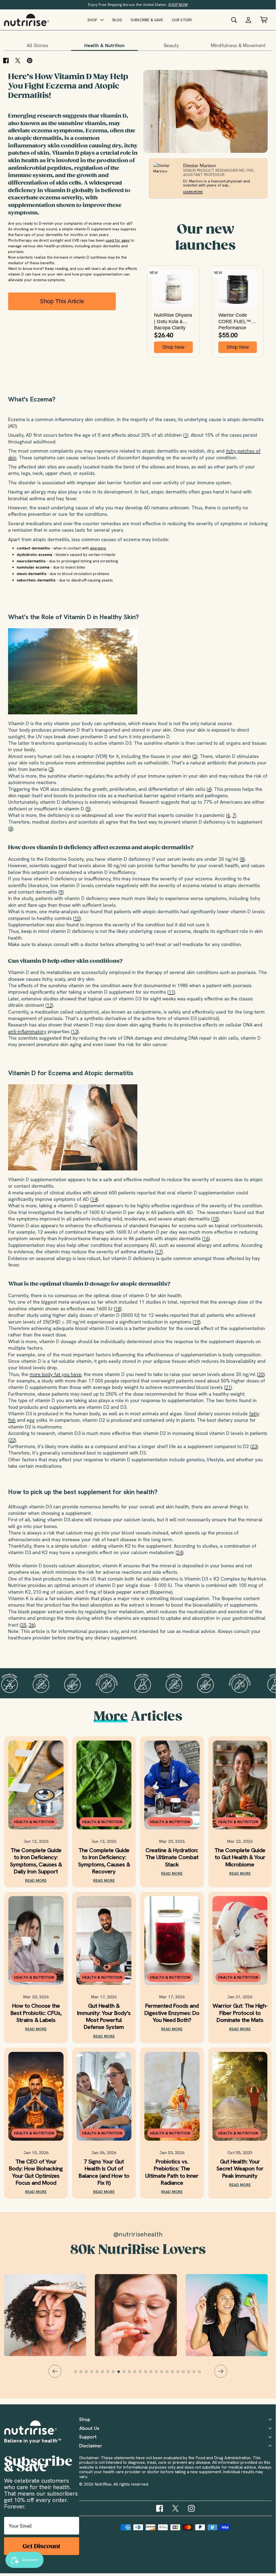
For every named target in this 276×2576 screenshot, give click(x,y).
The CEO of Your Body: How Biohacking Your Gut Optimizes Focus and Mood (36, 2172)
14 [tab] (148, 2374)
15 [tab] (153, 2374)
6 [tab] (105, 2374)
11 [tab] (132, 2374)
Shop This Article (62, 301)
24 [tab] (202, 2374)
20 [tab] (180, 2374)
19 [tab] (175, 2374)
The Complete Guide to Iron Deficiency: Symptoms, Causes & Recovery (104, 1861)
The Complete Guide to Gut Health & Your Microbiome (240, 1857)
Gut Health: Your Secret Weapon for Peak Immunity (240, 2169)
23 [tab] (197, 2374)
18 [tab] (170, 2374)
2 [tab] (83, 2374)
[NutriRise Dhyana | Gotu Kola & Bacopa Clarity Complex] (173, 289)
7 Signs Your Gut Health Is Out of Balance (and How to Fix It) (104, 2172)
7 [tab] (110, 2374)
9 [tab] (121, 2374)
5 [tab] (100, 2374)
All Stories (37, 45)
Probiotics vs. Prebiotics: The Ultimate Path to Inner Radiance (172, 2172)
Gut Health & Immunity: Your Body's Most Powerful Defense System (104, 2017)
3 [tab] (89, 2374)
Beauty (171, 45)
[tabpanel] (138, 2315)
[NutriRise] (27, 20)
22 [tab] (191, 2374)
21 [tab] (186, 2374)
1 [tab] (78, 2374)
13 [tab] (143, 2374)
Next (221, 2371)
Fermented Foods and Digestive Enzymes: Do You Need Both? (172, 2013)
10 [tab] (127, 2374)
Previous (55, 2371)
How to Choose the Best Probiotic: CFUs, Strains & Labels (36, 2013)
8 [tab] (116, 2374)
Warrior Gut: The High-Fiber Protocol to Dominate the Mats (240, 2013)
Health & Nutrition (104, 45)
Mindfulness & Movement (238, 45)
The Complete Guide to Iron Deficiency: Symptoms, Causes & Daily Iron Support (36, 1861)
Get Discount (41, 2546)
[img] (160, 2508)
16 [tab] (159, 2374)
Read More (36, 1880)
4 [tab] (94, 2374)
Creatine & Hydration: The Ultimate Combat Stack (172, 1857)
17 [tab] (164, 2374)
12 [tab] (137, 2374)
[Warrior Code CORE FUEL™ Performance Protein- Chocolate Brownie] (238, 289)
